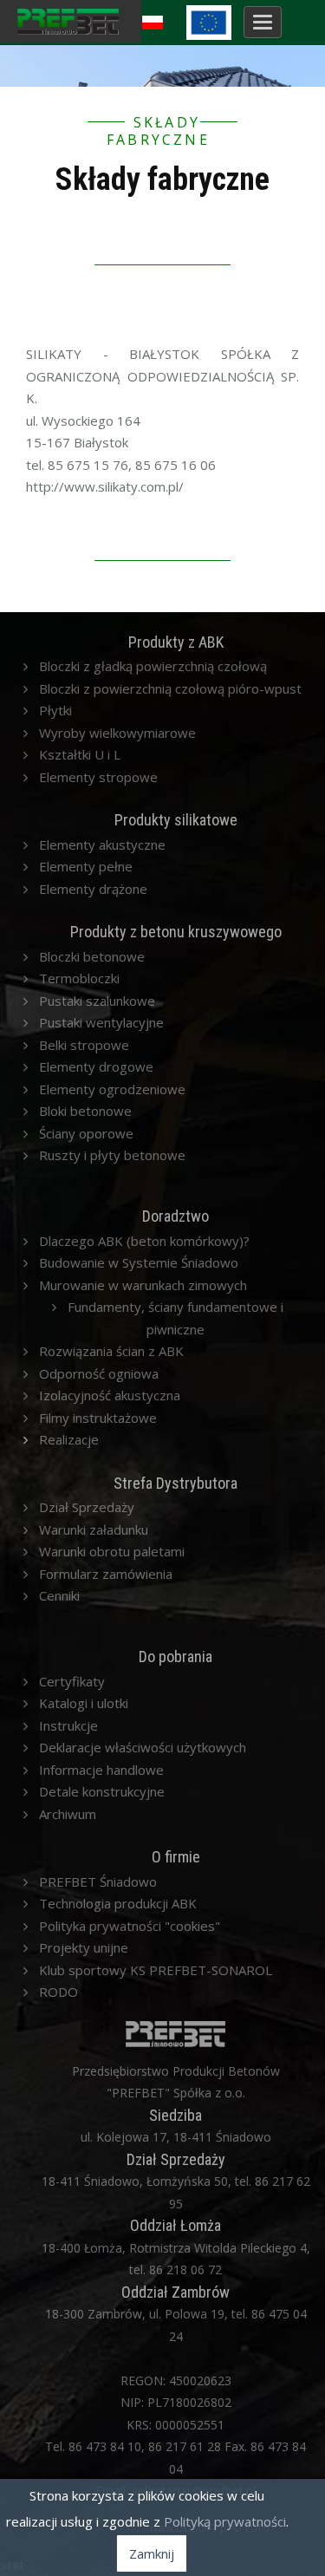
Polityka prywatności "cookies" (130, 1926)
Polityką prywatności (225, 2521)
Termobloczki (79, 978)
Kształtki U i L (80, 754)
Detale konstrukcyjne (102, 1791)
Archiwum (68, 1814)
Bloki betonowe (85, 1111)
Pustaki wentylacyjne (101, 1022)
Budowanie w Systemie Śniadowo (139, 1262)
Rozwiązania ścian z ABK (111, 1351)
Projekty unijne (84, 1947)
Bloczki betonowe (92, 956)
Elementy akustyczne (102, 845)
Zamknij (152, 2553)
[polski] (155, 19)
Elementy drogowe (96, 1066)
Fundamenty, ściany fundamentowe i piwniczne (175, 1318)
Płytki (55, 710)
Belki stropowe (84, 1045)
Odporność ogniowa (99, 1373)
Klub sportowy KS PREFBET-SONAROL (156, 1970)
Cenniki (59, 1595)
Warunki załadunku (94, 1529)
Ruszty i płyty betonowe (112, 1155)
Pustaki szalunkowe (97, 1001)
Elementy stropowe (98, 777)
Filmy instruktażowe (98, 1418)
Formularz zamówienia (106, 1574)
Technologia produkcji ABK (118, 1903)
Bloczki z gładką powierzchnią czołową (153, 666)
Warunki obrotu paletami (112, 1551)
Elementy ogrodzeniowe (112, 1089)
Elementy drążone (93, 889)
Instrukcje (68, 1725)
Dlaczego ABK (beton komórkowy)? (144, 1241)
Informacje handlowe (101, 1770)
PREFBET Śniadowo (98, 1881)
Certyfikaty (72, 1681)
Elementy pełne (86, 866)
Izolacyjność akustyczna (110, 1395)
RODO (58, 1992)
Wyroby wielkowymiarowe (117, 733)
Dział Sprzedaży (87, 1507)
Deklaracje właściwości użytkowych (143, 1747)
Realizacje (69, 1439)
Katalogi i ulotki (84, 1703)
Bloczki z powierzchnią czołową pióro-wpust (170, 688)
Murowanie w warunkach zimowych (143, 1285)
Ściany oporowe (86, 1133)
